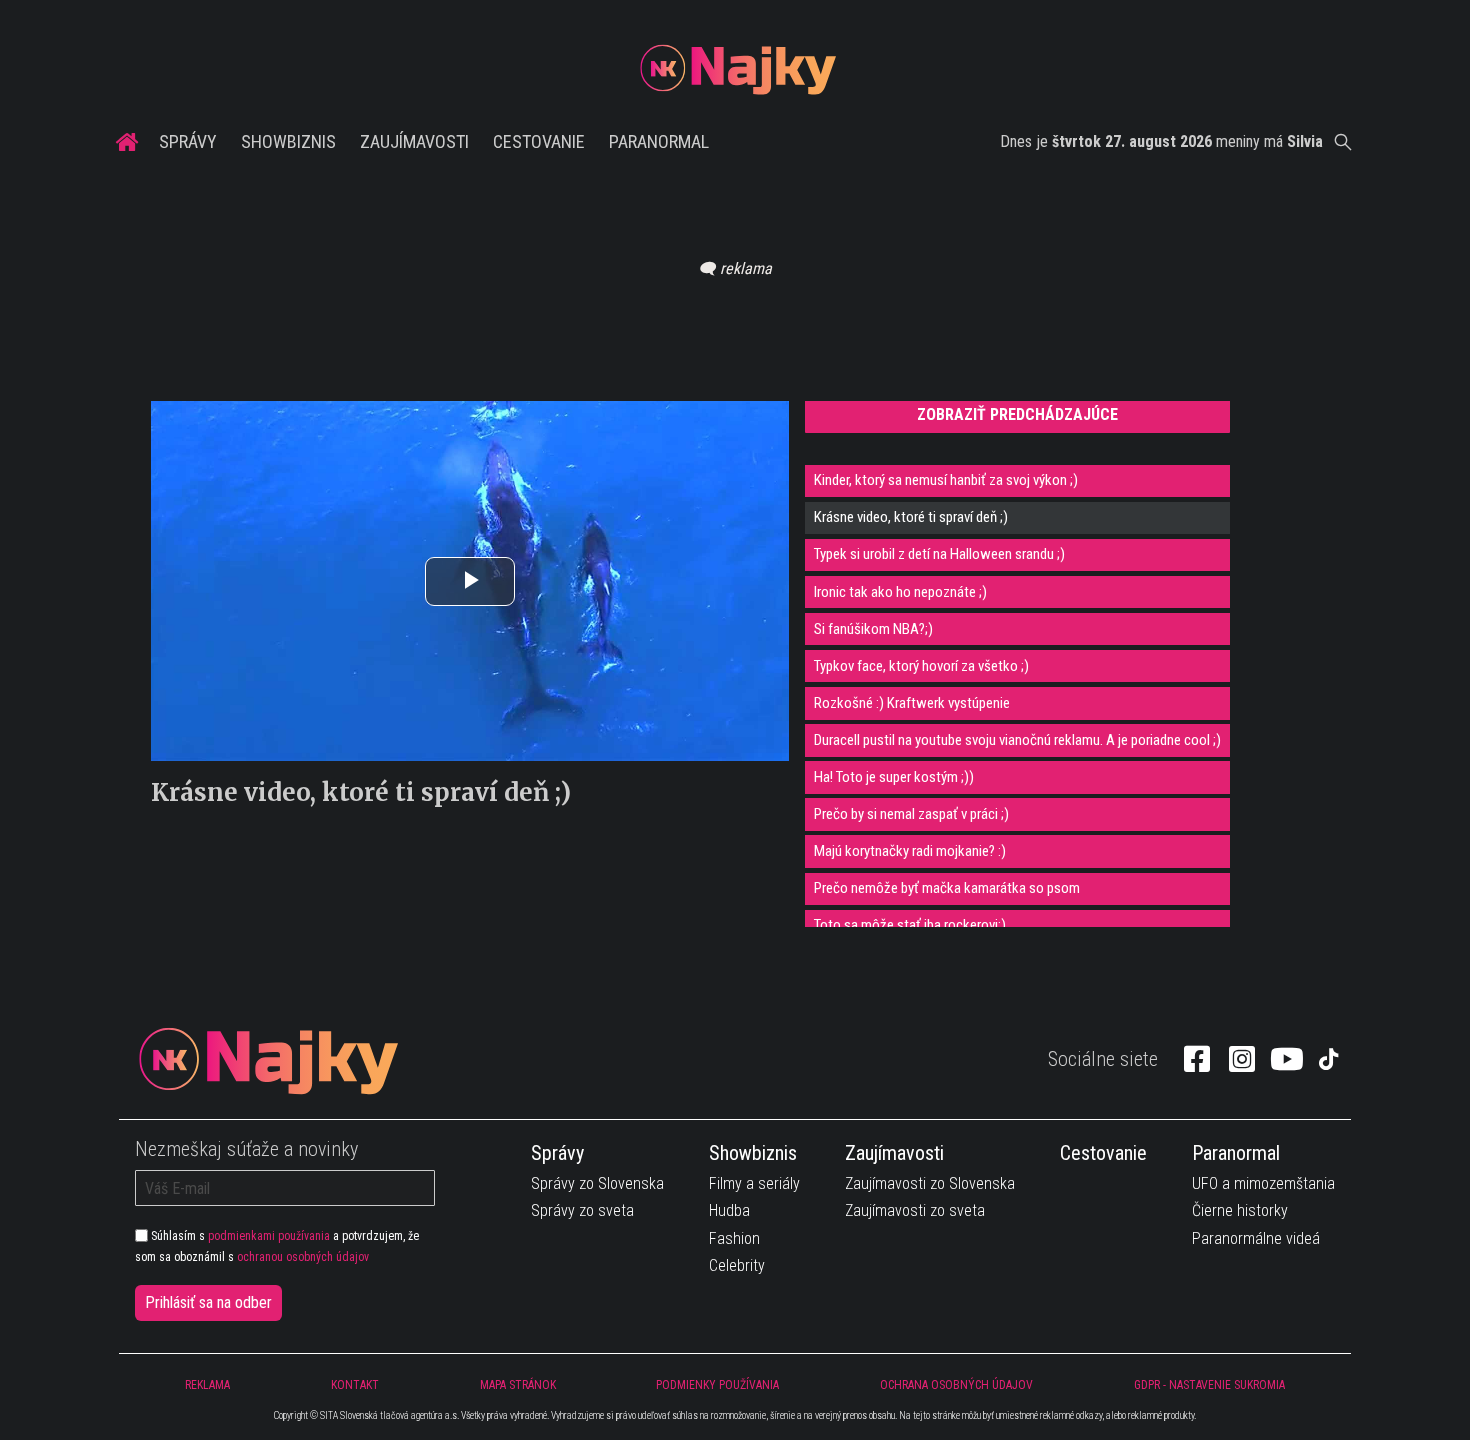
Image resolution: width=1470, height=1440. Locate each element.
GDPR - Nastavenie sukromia (1209, 1385)
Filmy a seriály (754, 1183)
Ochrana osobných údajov (956, 1385)
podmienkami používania (269, 1236)
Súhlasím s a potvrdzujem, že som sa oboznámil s (277, 1246)
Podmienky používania (717, 1385)
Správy (188, 141)
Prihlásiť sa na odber (208, 1302)
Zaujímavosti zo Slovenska (930, 1183)
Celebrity (737, 1265)
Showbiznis (288, 141)
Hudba (729, 1210)
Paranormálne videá (1256, 1238)
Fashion (734, 1238)
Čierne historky (1240, 1210)
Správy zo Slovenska (597, 1183)
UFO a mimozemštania (1263, 1183)
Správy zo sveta (582, 1210)
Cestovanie (539, 141)
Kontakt (355, 1385)
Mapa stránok (518, 1385)
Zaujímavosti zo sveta (915, 1210)
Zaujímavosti (414, 141)
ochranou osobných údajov (303, 1257)
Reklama (207, 1385)
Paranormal (659, 141)
